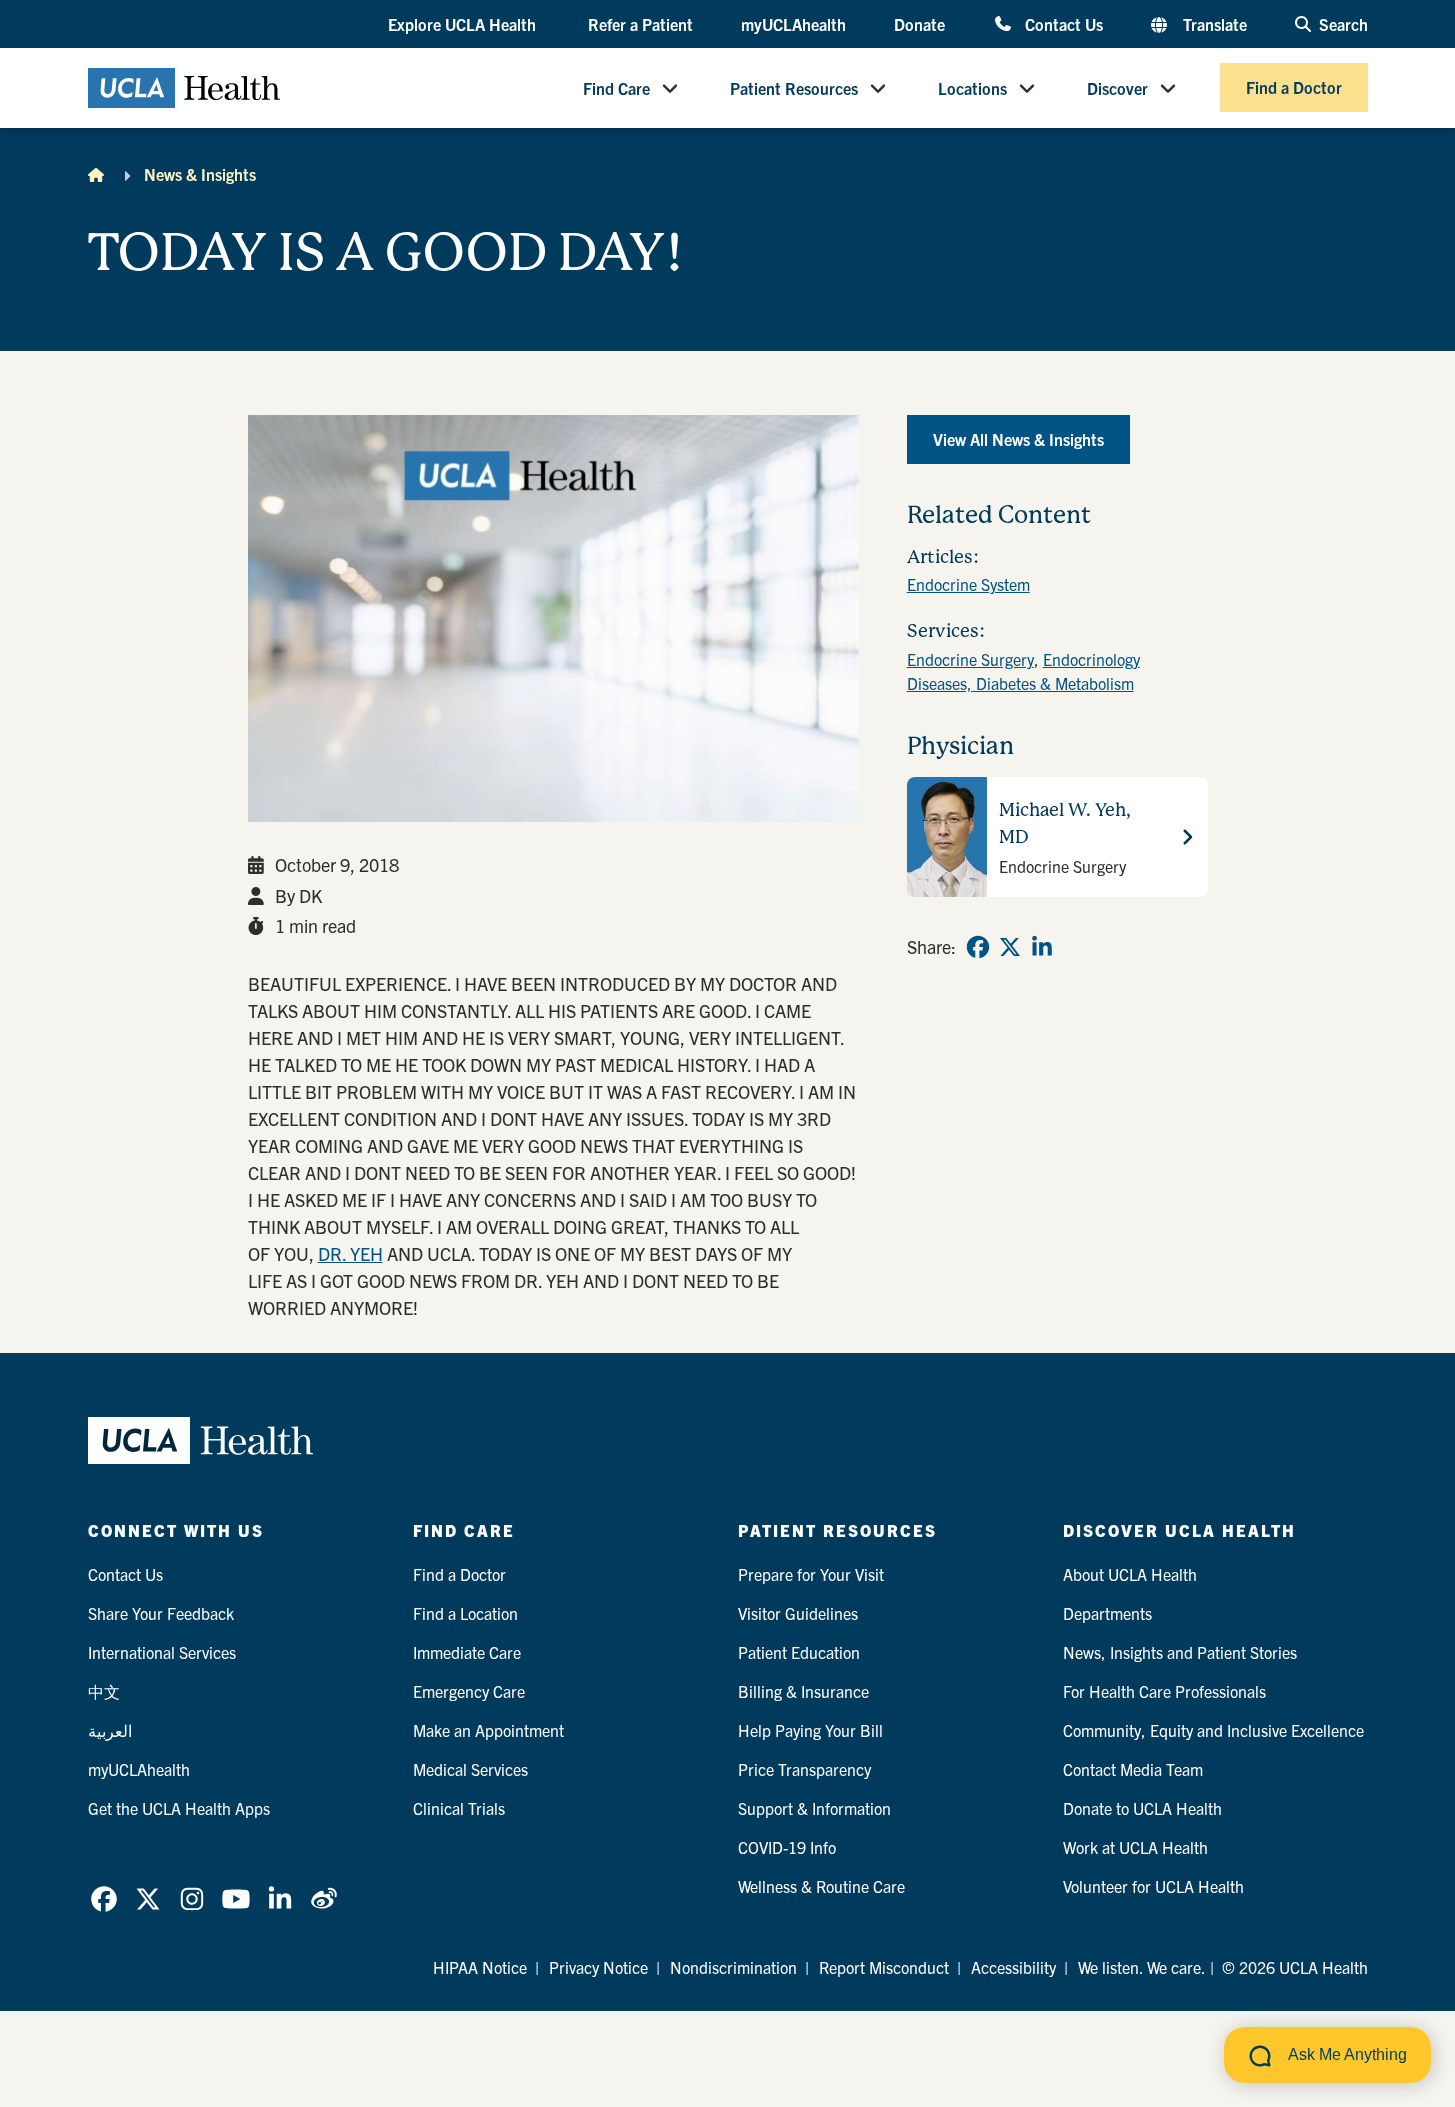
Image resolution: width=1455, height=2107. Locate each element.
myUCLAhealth (793, 24)
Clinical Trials (459, 1808)
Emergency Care (469, 1691)
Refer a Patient (640, 24)
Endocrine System (968, 584)
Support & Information (814, 1808)
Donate (919, 24)
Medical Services (470, 1769)
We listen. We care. (1142, 1967)
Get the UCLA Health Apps (179, 1808)
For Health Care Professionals (1164, 1691)
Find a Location (465, 1613)
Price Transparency (804, 1769)
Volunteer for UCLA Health (1153, 1886)
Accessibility (1013, 1967)
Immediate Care (467, 1652)
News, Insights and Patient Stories (1180, 1652)
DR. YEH (350, 1253)
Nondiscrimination (733, 1967)
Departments (1107, 1613)
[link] (978, 947)
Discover (1117, 88)
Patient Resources (794, 88)
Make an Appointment (488, 1730)
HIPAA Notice (480, 1967)
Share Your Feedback (161, 1613)
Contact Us (1063, 23)
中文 (104, 1691)
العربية (110, 1730)
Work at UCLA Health (1135, 1847)
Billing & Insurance (803, 1691)
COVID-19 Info (787, 1847)
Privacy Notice (598, 1967)
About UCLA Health (1130, 1574)
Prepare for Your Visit (811, 1574)
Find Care (616, 88)
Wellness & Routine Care (821, 1886)
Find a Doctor (1294, 88)
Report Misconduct (884, 1967)
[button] (464, 25)
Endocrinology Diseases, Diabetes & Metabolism (1023, 671)
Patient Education (799, 1652)
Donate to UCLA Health (1142, 1808)
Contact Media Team (1133, 1769)
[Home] (96, 174)
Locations (972, 88)
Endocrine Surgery (970, 659)
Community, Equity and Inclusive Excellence (1213, 1730)
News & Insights (200, 174)
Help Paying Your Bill (810, 1730)
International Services (162, 1652)
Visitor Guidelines (798, 1613)
